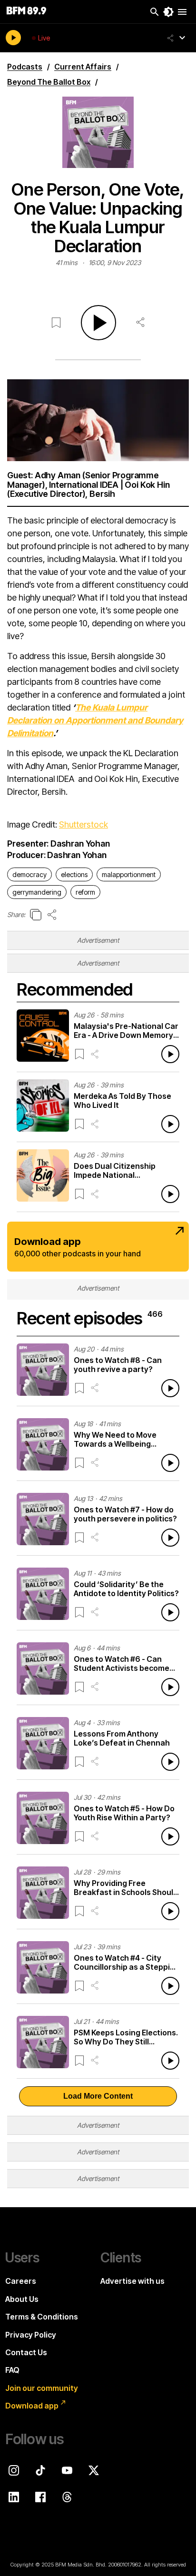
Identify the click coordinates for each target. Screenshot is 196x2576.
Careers (21, 2281)
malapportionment (129, 874)
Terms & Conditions (42, 2317)
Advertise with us (132, 2281)
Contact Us (26, 2352)
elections (74, 874)
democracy (29, 874)
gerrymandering (37, 892)
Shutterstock (83, 824)
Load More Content (98, 2096)
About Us (22, 2299)
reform (85, 892)
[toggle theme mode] (168, 12)
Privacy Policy (31, 2335)
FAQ (12, 2370)
